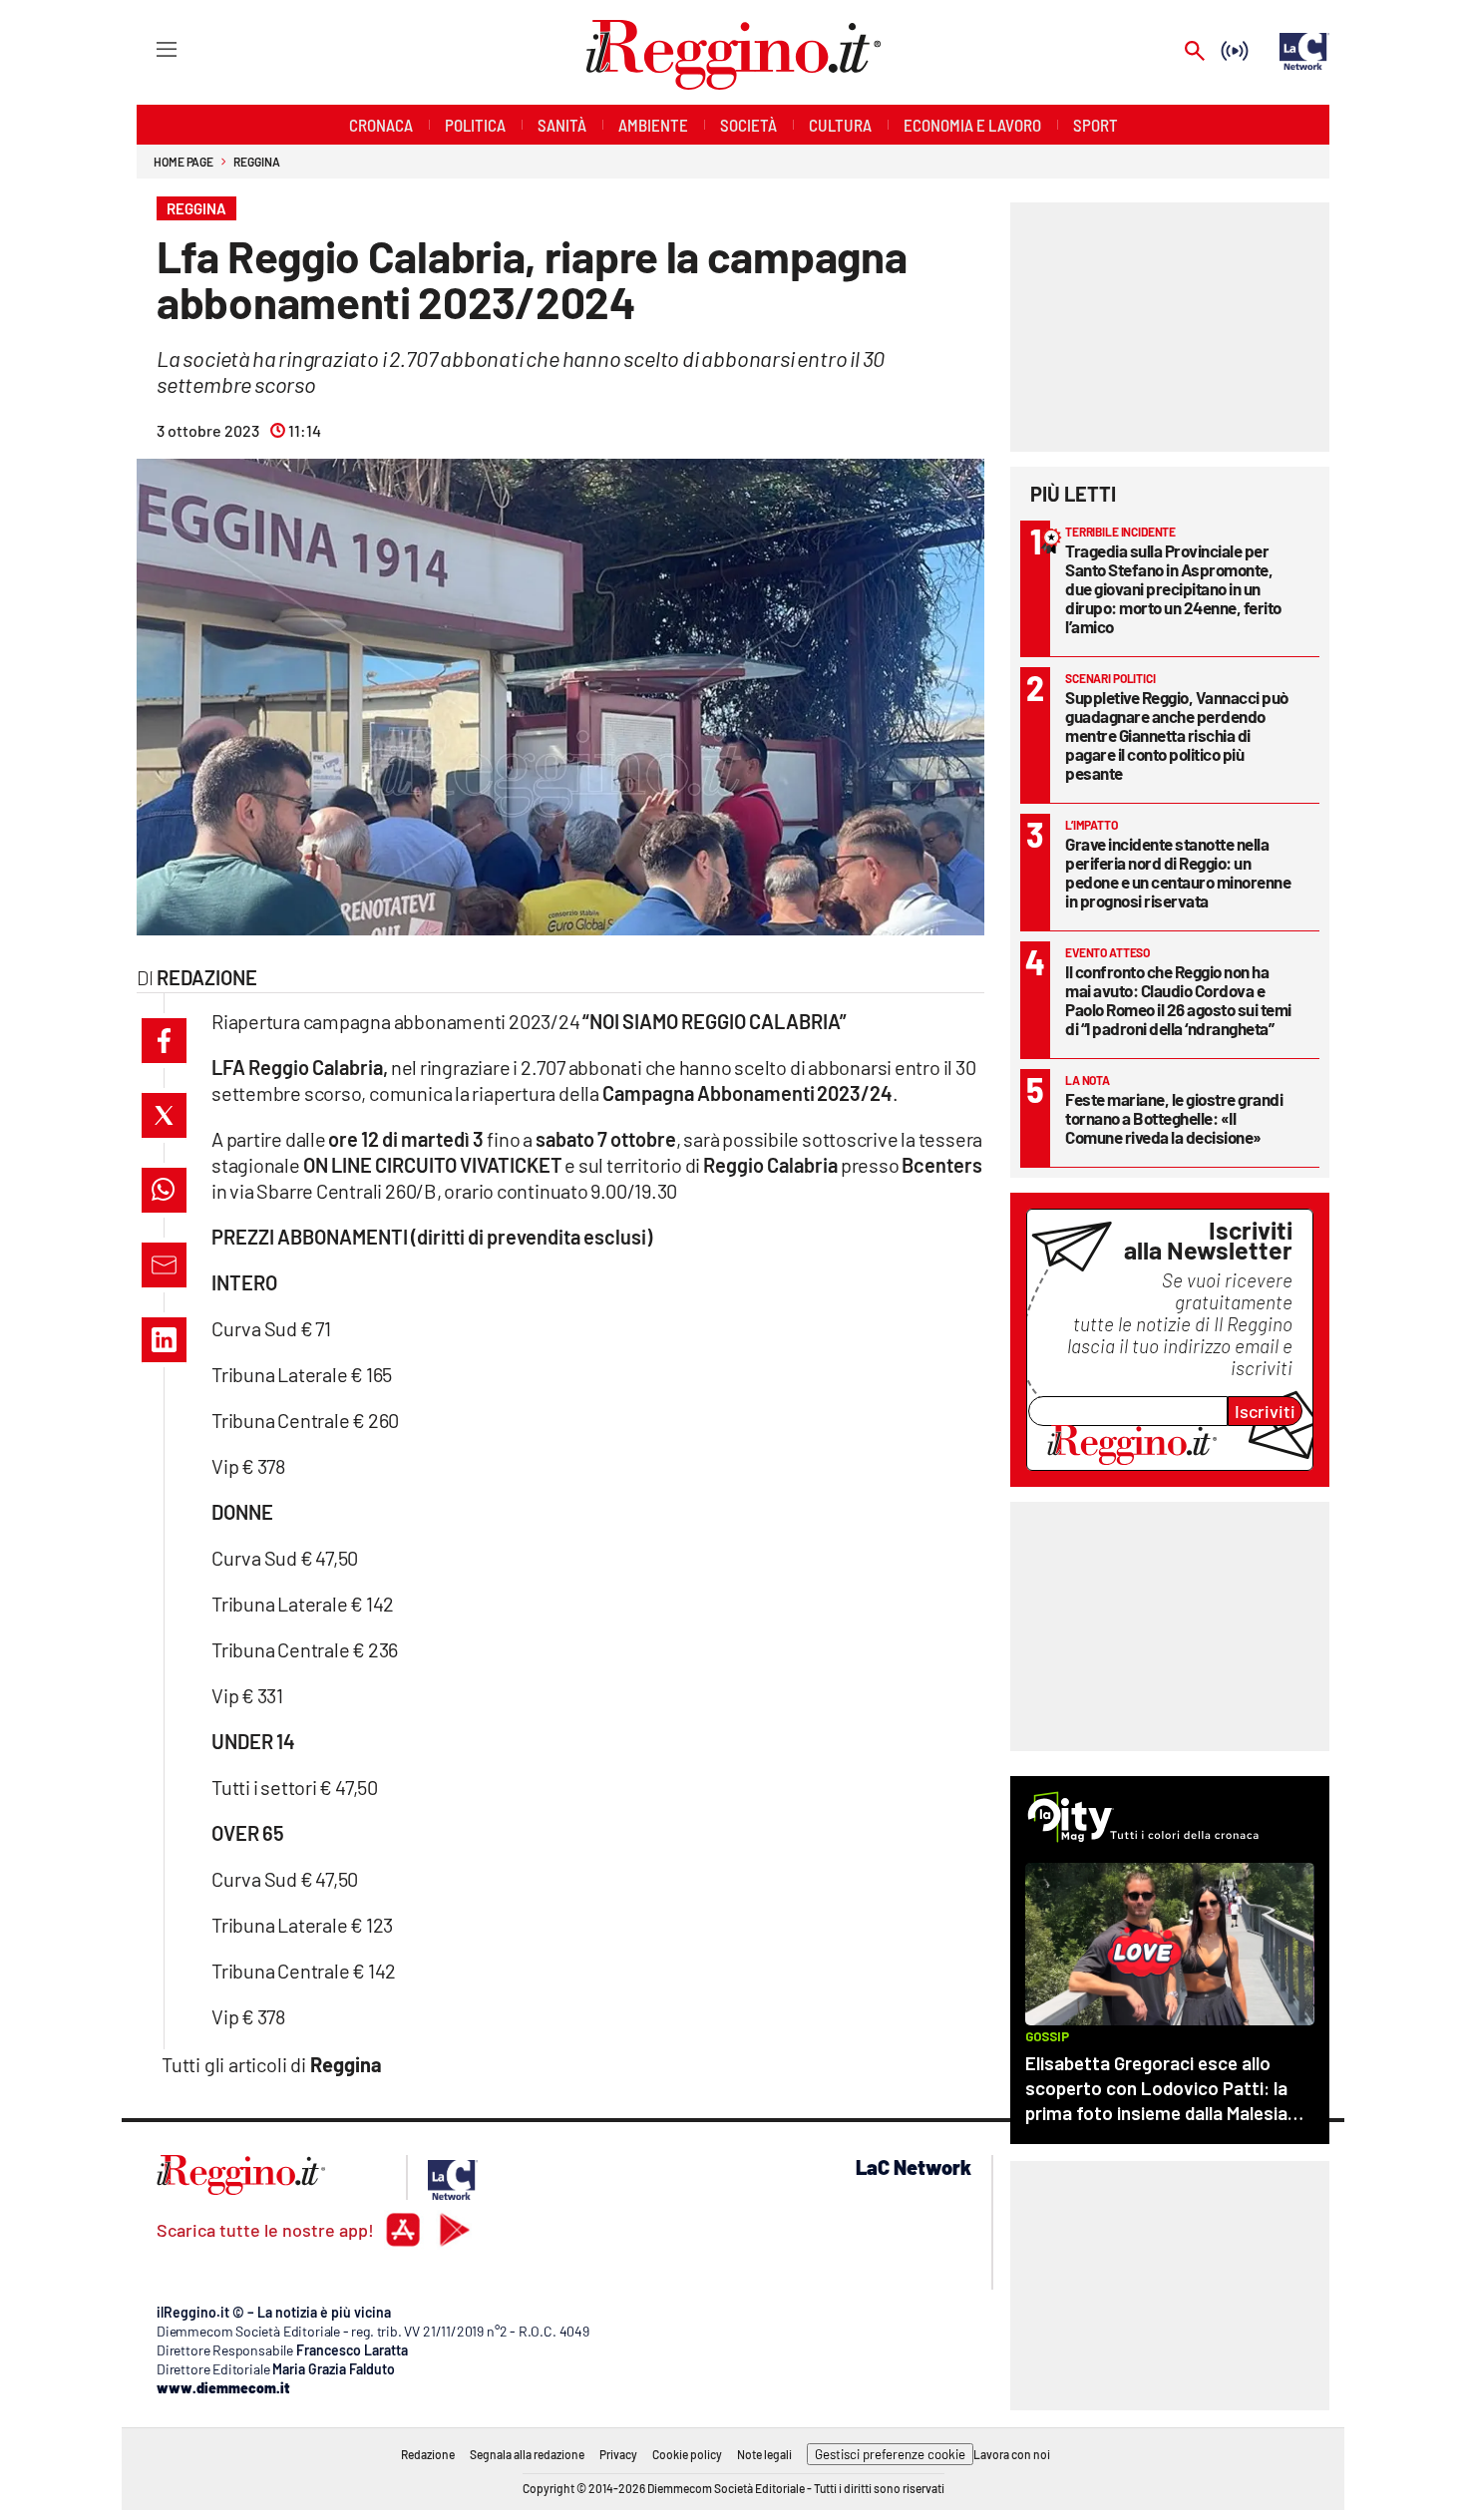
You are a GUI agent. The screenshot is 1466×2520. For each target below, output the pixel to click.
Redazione (428, 2454)
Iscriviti (1265, 1411)
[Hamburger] (148, 48)
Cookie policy (687, 2454)
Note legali (764, 2454)
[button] (164, 1041)
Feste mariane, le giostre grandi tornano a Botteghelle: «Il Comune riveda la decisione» (1174, 1118)
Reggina (256, 162)
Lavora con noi (1012, 2454)
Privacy (618, 2454)
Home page (183, 162)
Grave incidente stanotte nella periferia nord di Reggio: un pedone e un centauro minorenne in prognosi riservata (1178, 872)
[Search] (1195, 52)
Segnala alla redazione (527, 2454)
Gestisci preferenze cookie (890, 2454)
